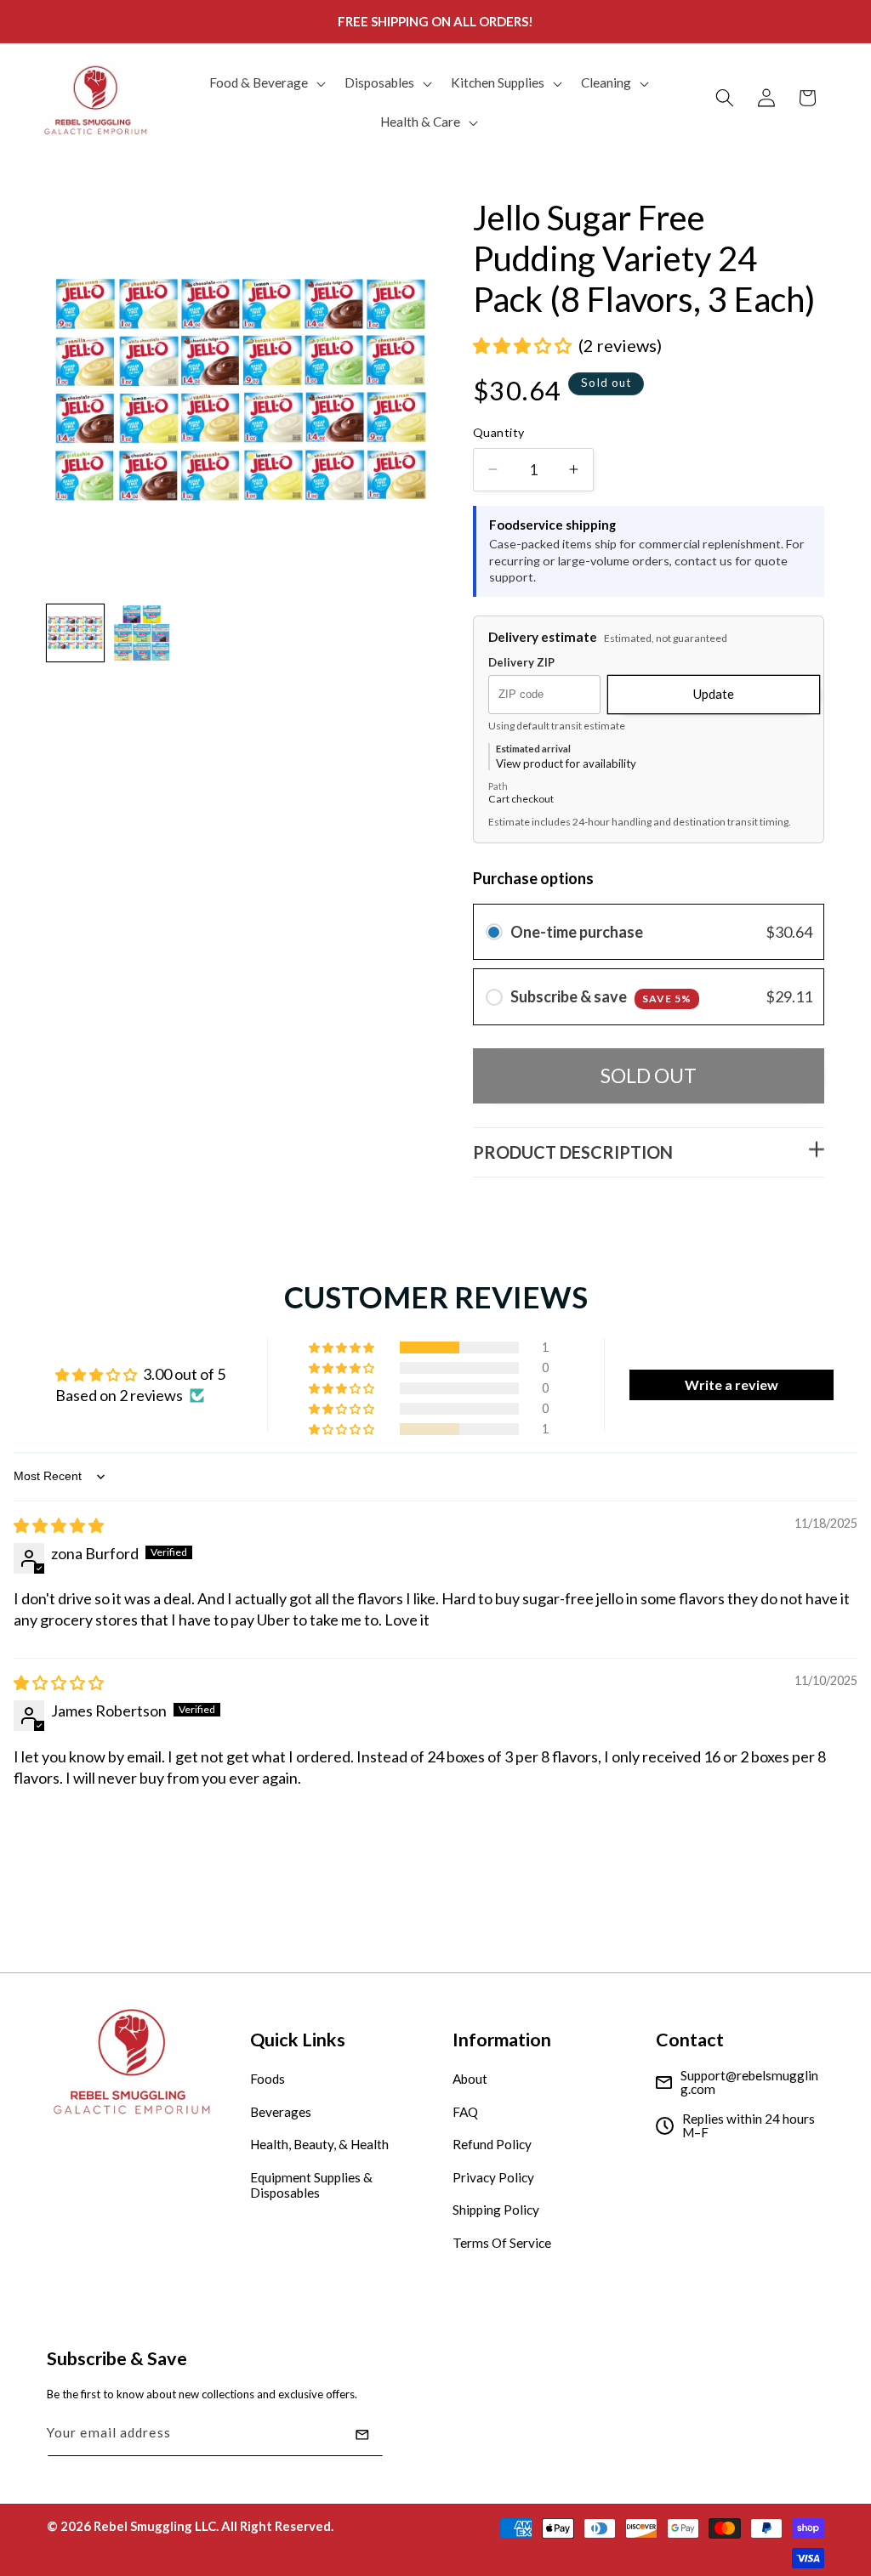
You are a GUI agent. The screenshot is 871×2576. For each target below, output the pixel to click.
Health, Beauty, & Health (319, 2144)
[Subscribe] (362, 2435)
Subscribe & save (601, 996)
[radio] (494, 932)
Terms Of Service (502, 2243)
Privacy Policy (493, 2177)
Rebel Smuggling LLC (155, 2526)
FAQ (465, 2112)
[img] (59, 1525)
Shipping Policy (496, 2210)
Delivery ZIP (521, 663)
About (470, 2079)
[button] (266, 83)
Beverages (281, 2112)
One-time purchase (577, 932)
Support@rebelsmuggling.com (749, 2082)
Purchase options (533, 878)
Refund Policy (492, 2144)
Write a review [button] (732, 1384)
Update (714, 694)
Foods (268, 2079)
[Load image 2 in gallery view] (142, 633)
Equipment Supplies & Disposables (311, 2185)
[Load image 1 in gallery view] (75, 633)
